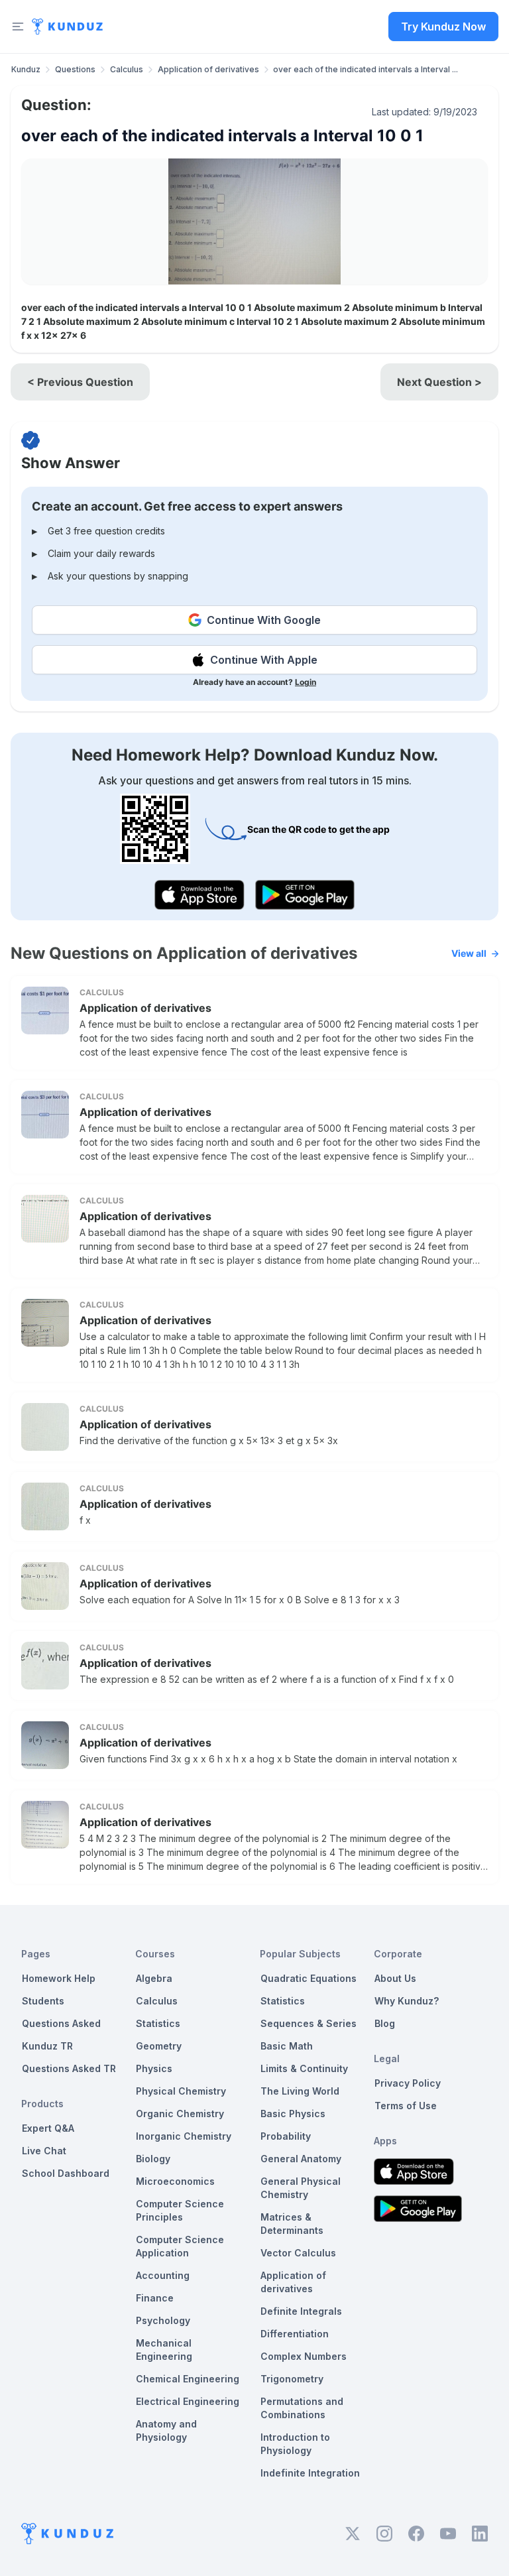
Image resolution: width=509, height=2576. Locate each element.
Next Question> (439, 382)
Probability (286, 2136)
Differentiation (295, 2334)
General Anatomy (301, 2159)
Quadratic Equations (309, 1978)
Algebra (154, 1978)
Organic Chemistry (180, 2114)
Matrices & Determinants (292, 2224)
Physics (154, 2068)
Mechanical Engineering (164, 2350)
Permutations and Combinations (302, 2408)
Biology (153, 2159)
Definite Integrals (301, 2311)
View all (469, 953)
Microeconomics (175, 2181)
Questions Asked (61, 2023)
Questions (75, 69)
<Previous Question (80, 382)
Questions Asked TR (69, 2068)
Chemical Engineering (188, 2379)
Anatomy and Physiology (166, 2430)
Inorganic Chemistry (184, 2136)
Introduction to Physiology (295, 2444)
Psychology (163, 2320)
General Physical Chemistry (301, 2188)
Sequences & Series (309, 2023)
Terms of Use (406, 2106)
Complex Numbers (304, 2356)
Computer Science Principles (180, 2210)
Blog (385, 2023)
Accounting (163, 2275)
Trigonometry (292, 2379)
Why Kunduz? (407, 2001)
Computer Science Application (180, 2246)
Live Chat (44, 2151)
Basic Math (287, 2046)
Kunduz (26, 69)
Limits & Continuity (304, 2068)
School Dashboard (66, 2173)
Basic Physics (293, 2114)
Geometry (159, 2046)
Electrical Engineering (188, 2401)
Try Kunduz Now (443, 27)
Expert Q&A (48, 2128)
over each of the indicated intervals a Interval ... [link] (366, 69)
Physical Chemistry (181, 2091)
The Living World (300, 2091)
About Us (395, 1978)
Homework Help (59, 1978)
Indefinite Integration (310, 2473)
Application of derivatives (208, 69)
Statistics (158, 2023)
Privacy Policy (408, 2083)
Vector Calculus (298, 2253)
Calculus (127, 69)
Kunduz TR (47, 2046)
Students (43, 2001)
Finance (155, 2298)
